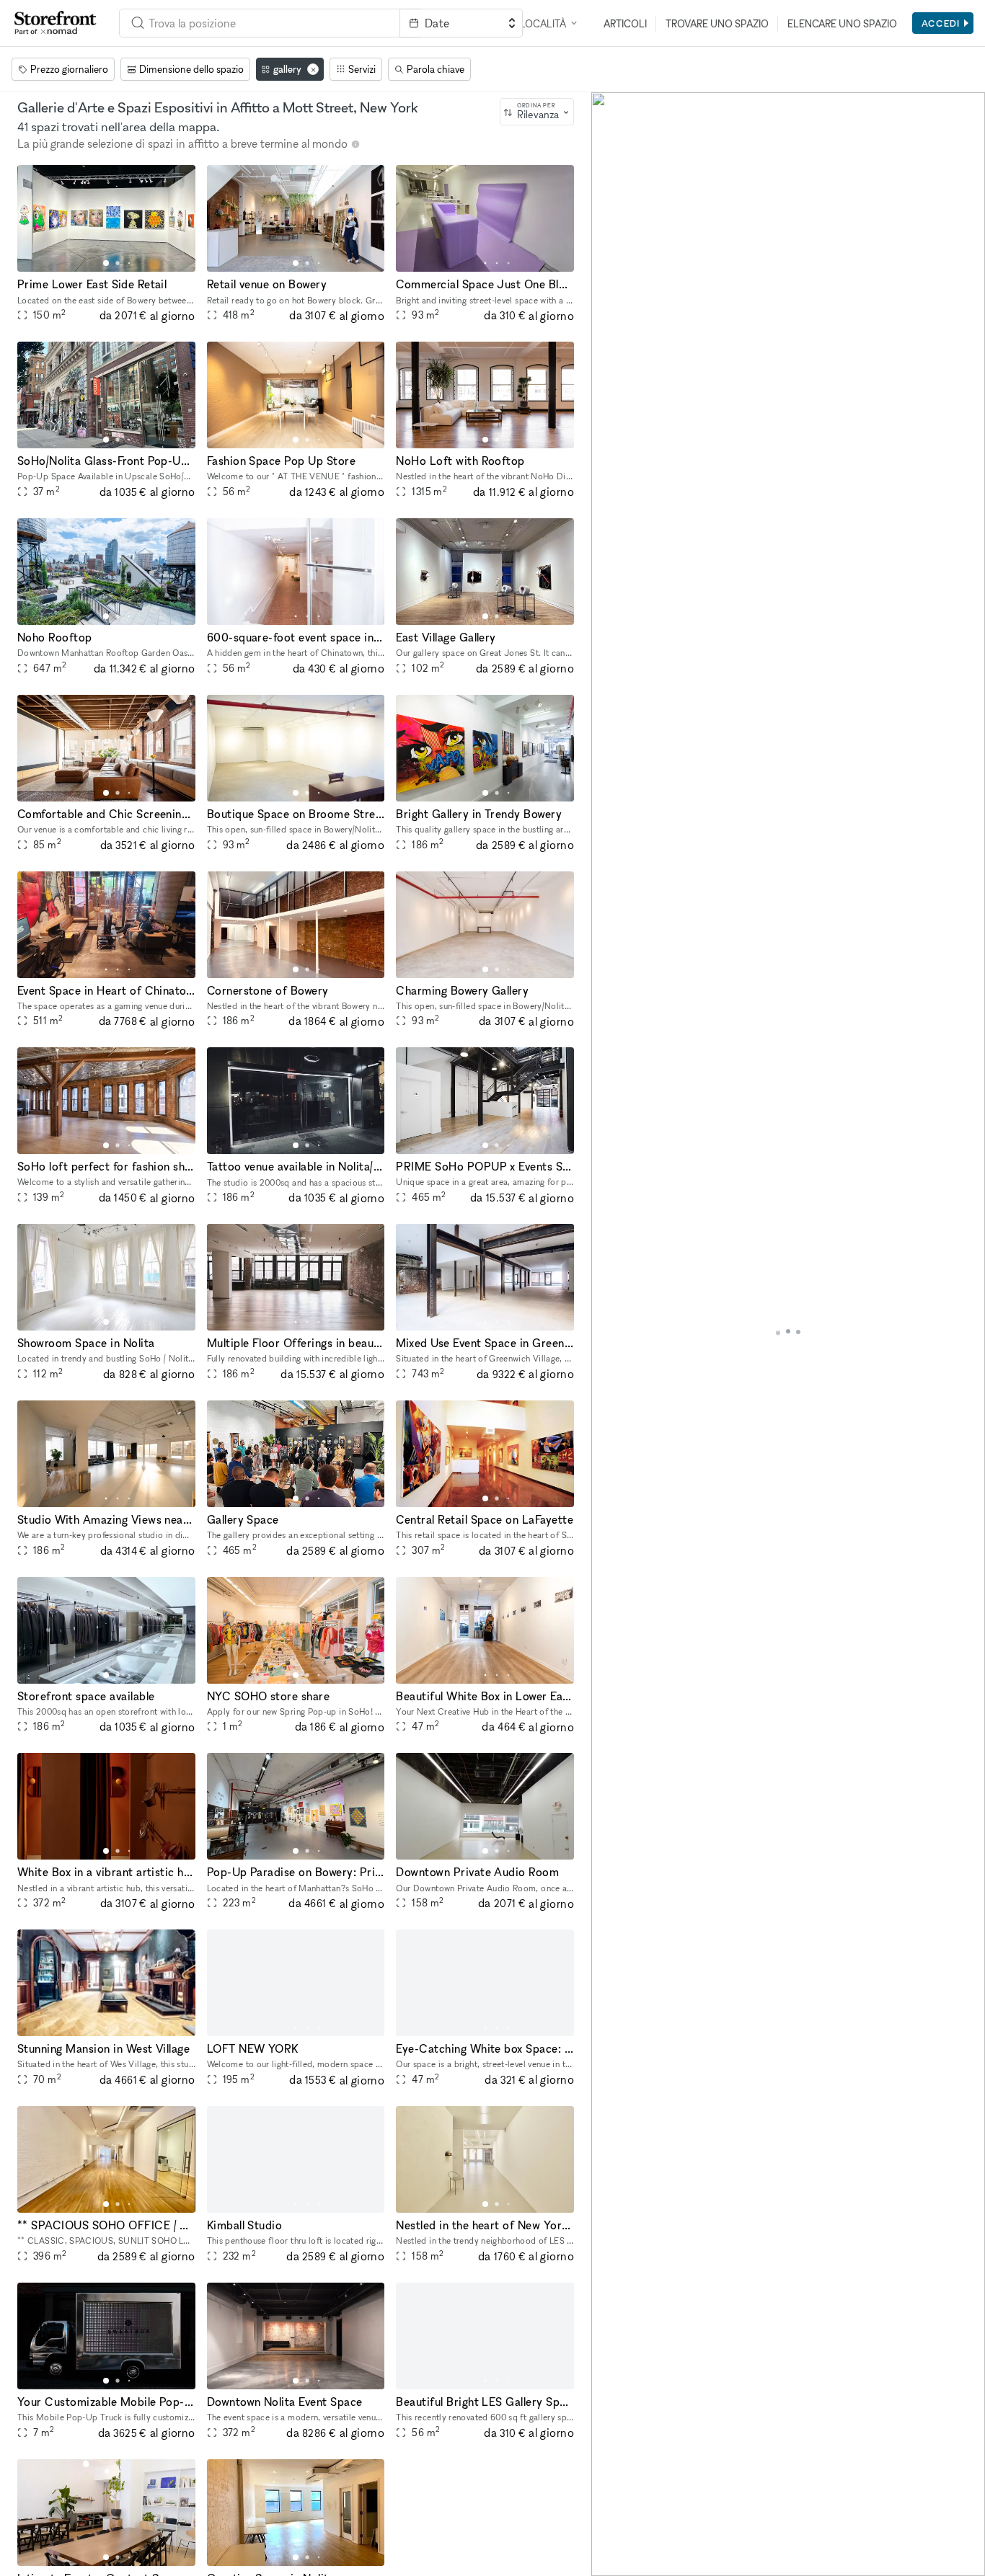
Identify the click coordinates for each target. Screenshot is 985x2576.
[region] (788, 1334)
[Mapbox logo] (627, 2563)
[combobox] (260, 23)
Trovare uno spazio (717, 23)
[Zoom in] (609, 2517)
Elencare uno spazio (842, 23)
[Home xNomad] (56, 23)
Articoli (625, 23)
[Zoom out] (609, 2537)
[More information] (355, 144)
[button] (106, 263)
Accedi (941, 23)
